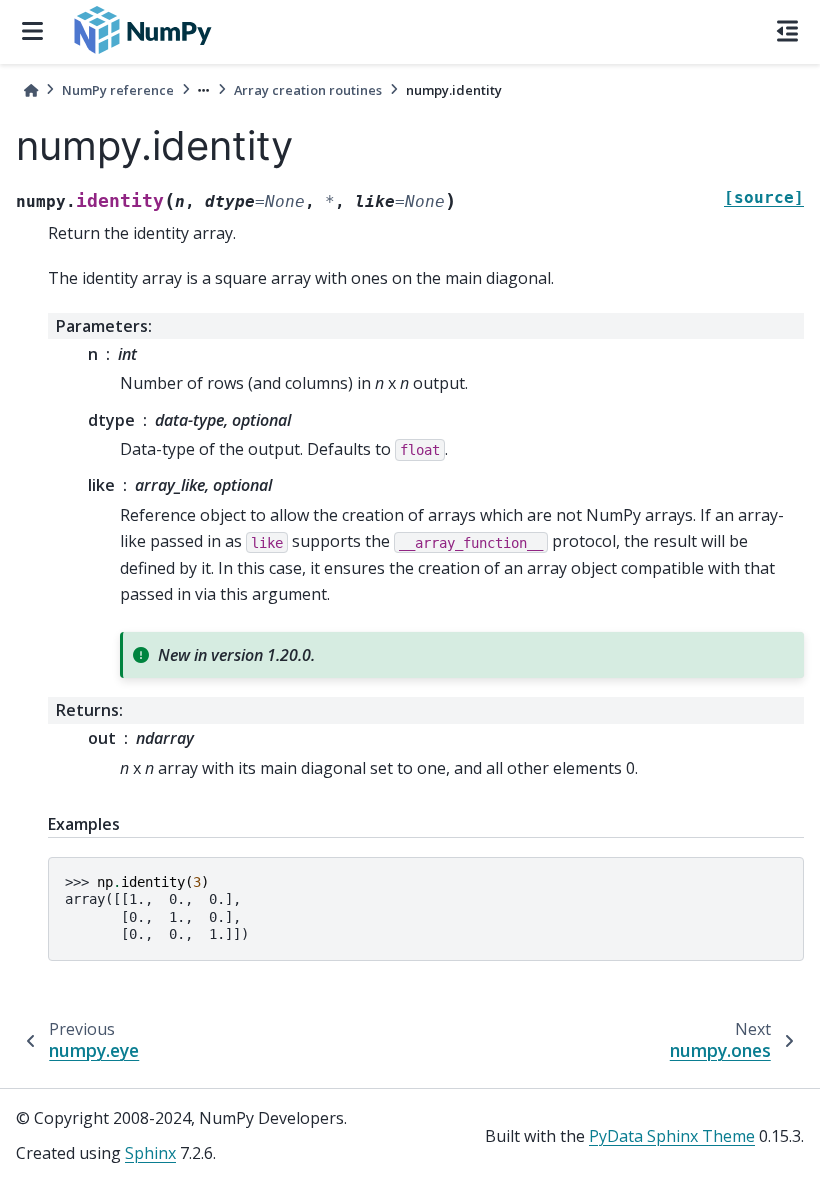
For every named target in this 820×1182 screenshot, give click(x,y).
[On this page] (787, 32)
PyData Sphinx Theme (672, 1136)
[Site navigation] (32, 32)
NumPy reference (118, 90)
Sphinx (150, 1153)
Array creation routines (308, 90)
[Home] (31, 90)
